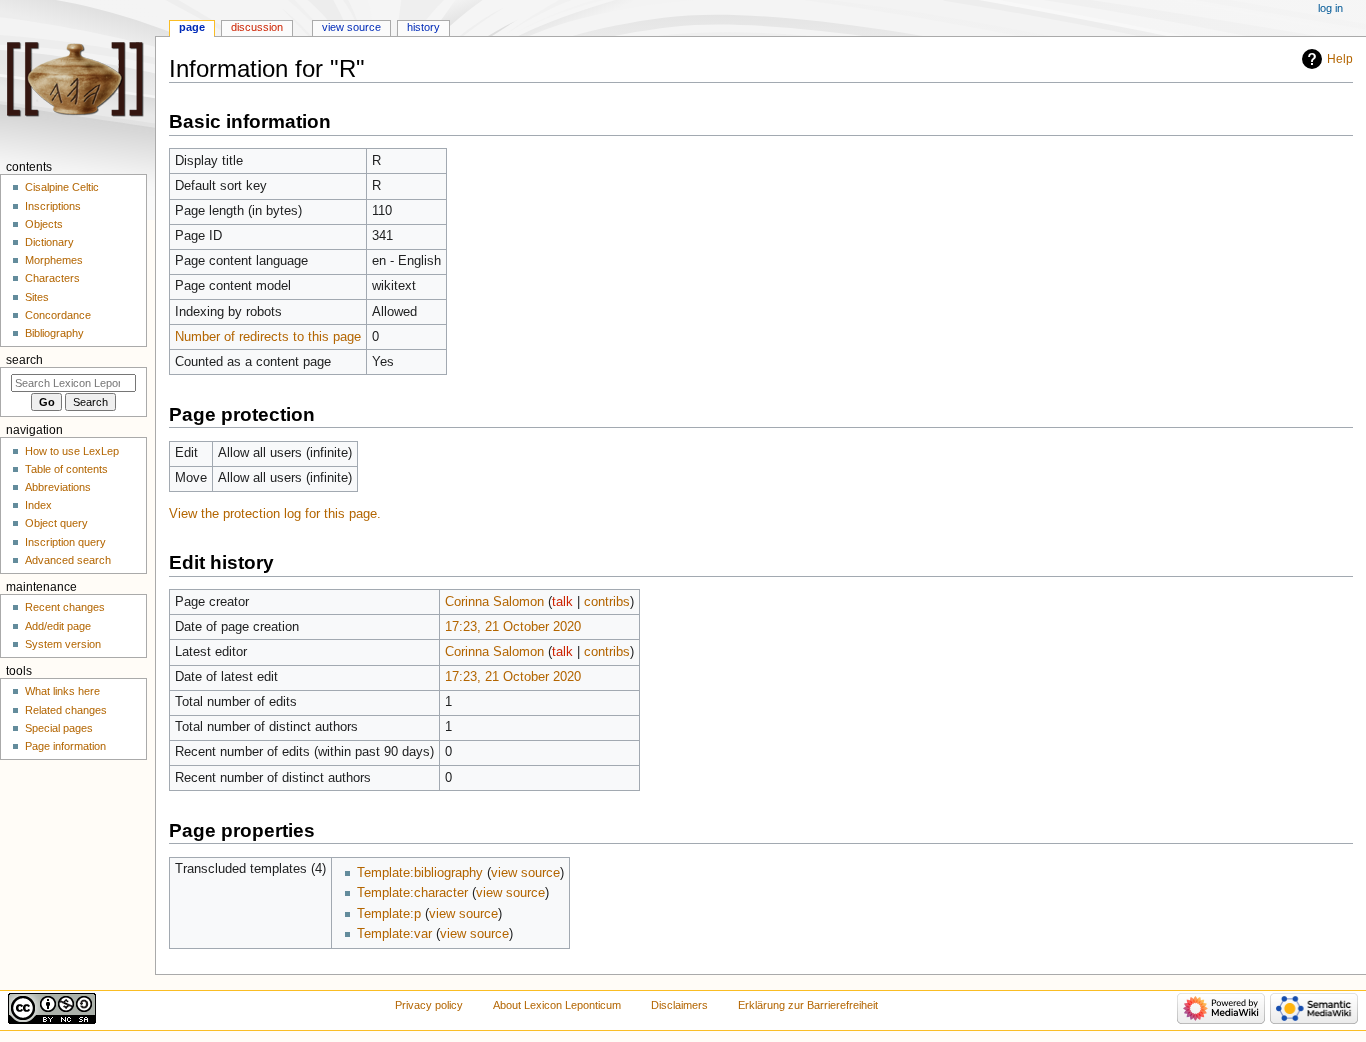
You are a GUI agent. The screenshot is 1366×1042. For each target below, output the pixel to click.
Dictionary (49, 242)
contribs (607, 602)
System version (63, 644)
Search (24, 360)
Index (38, 505)
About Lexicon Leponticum (557, 1005)
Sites (37, 297)
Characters (52, 278)
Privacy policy (429, 1005)
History (423, 27)
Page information (65, 746)
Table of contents (66, 469)
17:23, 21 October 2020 (513, 627)
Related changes (66, 710)
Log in (1330, 8)
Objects (44, 224)
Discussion (257, 27)
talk (562, 602)
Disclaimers (679, 1005)
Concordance (58, 315)
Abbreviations (58, 487)
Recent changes (65, 607)
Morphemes (54, 260)
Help (1340, 59)
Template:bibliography (420, 873)
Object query (56, 523)
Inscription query (65, 542)
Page (192, 27)
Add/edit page (58, 626)
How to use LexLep (72, 451)
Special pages (59, 728)
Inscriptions (53, 206)
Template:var (394, 934)
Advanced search (68, 560)
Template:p (389, 914)
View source (351, 27)
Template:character (412, 893)
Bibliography (54, 333)
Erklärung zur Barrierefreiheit (808, 1005)
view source (525, 873)
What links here (62, 691)
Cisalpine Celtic (62, 187)
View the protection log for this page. (275, 514)
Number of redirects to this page (268, 337)
